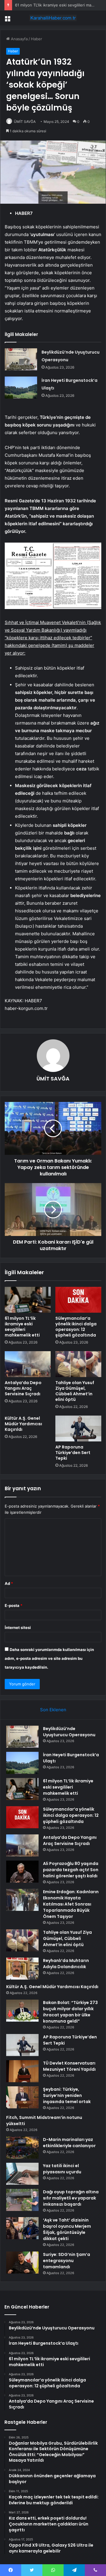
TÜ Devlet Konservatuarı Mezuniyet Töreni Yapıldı (69, 2066)
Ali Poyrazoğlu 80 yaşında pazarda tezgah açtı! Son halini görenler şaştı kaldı (71, 1870)
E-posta (14, 1605)
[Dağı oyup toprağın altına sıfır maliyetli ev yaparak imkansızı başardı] (22, 2200)
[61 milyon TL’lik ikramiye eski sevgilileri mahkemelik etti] (28, 1300)
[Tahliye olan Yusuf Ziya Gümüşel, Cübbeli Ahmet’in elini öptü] (78, 1364)
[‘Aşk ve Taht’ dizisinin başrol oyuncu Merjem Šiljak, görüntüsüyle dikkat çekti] (22, 2228)
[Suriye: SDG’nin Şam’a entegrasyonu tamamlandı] (22, 2263)
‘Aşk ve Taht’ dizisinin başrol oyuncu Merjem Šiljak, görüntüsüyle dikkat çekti (67, 2229)
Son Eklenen (53, 1710)
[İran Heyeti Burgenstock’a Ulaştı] (21, 388)
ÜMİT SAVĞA (25, 122)
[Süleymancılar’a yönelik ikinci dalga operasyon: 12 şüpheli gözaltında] (78, 1300)
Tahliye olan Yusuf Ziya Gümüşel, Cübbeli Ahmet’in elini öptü (75, 1391)
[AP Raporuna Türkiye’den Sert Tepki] (78, 1428)
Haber (37, 39)
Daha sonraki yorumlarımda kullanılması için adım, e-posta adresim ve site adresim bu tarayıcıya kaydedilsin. (49, 1658)
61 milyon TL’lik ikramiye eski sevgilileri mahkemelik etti (22, 1327)
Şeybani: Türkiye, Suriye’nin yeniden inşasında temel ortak (67, 2095)
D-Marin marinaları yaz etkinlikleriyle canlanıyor (69, 2143)
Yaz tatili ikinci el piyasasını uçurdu (62, 2169)
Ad (9, 1583)
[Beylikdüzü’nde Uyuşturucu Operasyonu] (21, 359)
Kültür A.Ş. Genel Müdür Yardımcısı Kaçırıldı (23, 1424)
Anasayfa (19, 39)
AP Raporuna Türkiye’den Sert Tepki (73, 1453)
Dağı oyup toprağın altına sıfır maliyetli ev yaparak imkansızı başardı (71, 2198)
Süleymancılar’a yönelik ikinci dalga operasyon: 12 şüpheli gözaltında (76, 1327)
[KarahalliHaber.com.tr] (53, 18)
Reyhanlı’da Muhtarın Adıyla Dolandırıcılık (66, 1964)
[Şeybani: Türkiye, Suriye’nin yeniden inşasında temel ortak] (22, 2097)
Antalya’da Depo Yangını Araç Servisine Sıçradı (23, 1388)
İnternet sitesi (18, 1627)
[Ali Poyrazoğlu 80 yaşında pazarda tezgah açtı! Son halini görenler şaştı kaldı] (22, 1872)
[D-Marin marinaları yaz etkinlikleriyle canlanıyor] (22, 2148)
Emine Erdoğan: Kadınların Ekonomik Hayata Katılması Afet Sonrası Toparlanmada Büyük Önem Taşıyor (71, 1904)
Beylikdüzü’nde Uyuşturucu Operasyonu (69, 1732)
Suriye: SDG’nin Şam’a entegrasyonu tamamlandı (67, 2261)
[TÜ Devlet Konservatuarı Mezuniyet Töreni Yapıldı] (22, 2071)
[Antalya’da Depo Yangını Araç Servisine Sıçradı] (28, 1364)
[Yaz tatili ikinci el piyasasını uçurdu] (22, 2174)
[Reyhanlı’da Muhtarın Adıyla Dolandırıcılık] (22, 1969)
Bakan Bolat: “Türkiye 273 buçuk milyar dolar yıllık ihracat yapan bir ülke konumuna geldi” (70, 2012)
